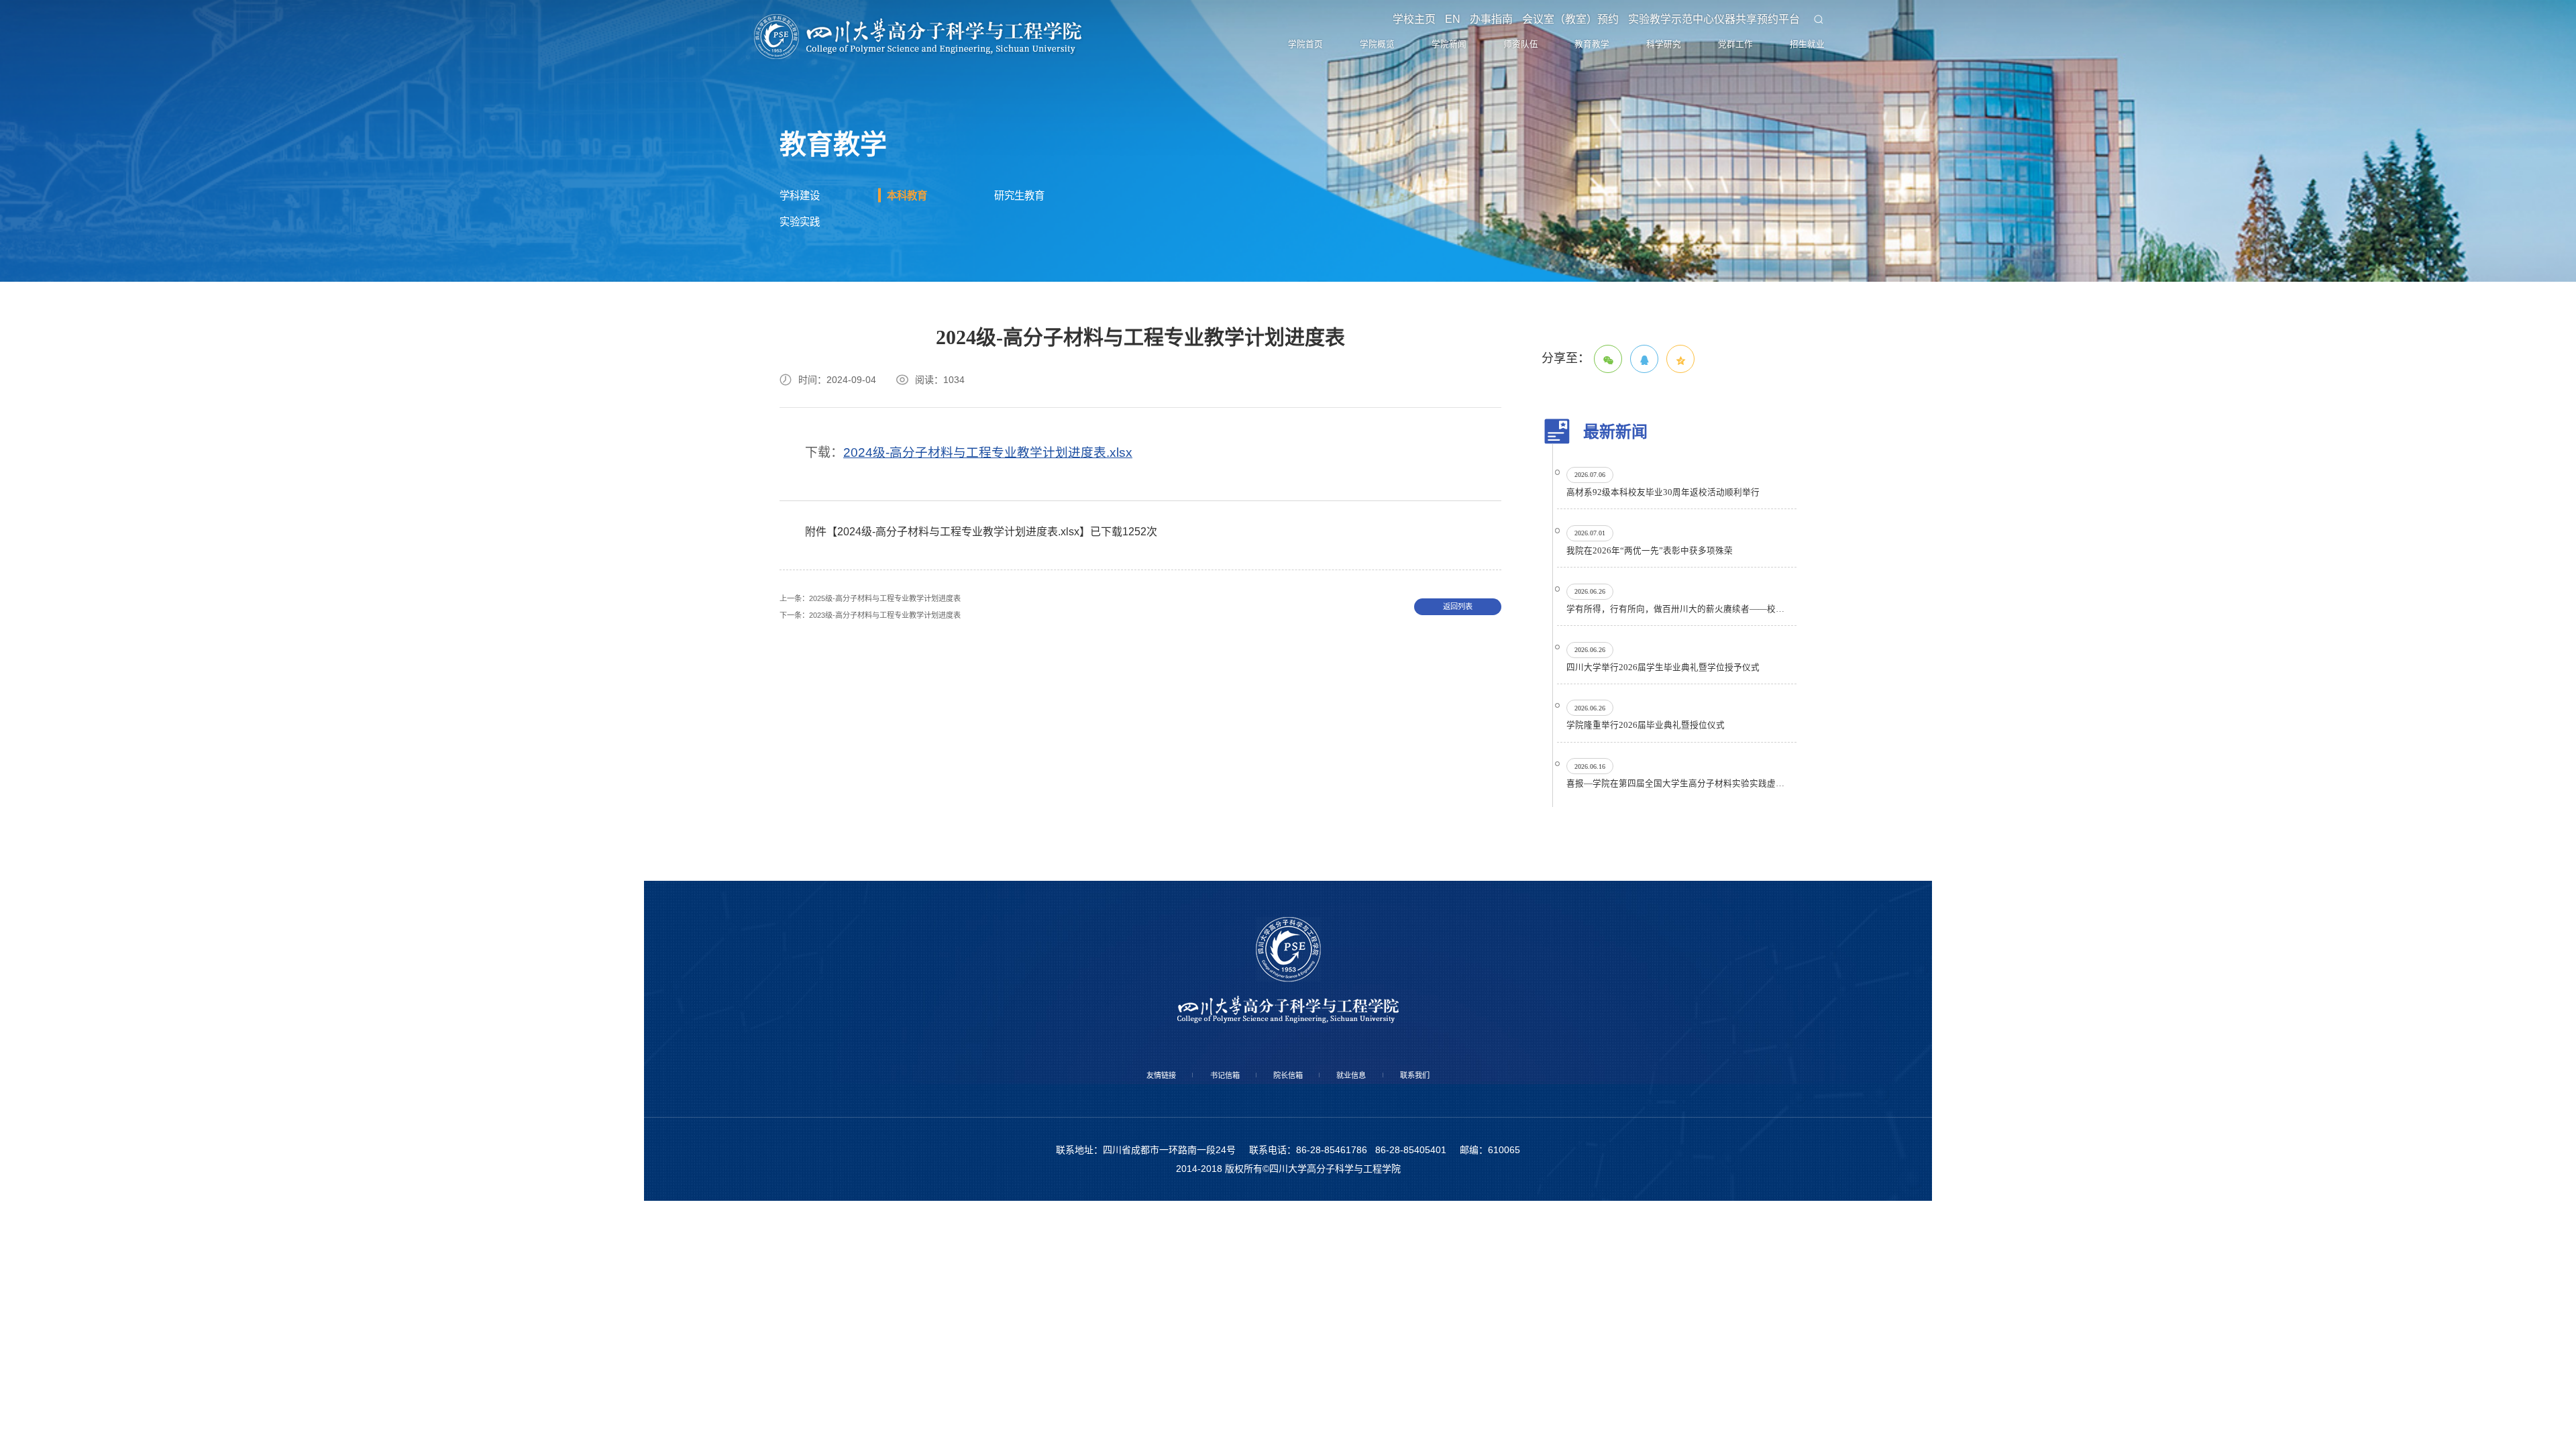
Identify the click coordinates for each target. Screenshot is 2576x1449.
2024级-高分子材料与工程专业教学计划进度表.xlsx (988, 573)
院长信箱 (1288, 1305)
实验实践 (809, 336)
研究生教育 (1031, 299)
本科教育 (916, 299)
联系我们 (1470, 1305)
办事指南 (1479, 27)
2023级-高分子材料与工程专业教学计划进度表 (911, 746)
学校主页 (1393, 27)
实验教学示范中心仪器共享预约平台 (1709, 27)
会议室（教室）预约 (1562, 27)
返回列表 (1458, 734)
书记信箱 (1197, 1305)
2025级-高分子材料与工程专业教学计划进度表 (911, 723)
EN (1436, 27)
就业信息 (1379, 1305)
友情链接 (1106, 1305)
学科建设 (809, 299)
